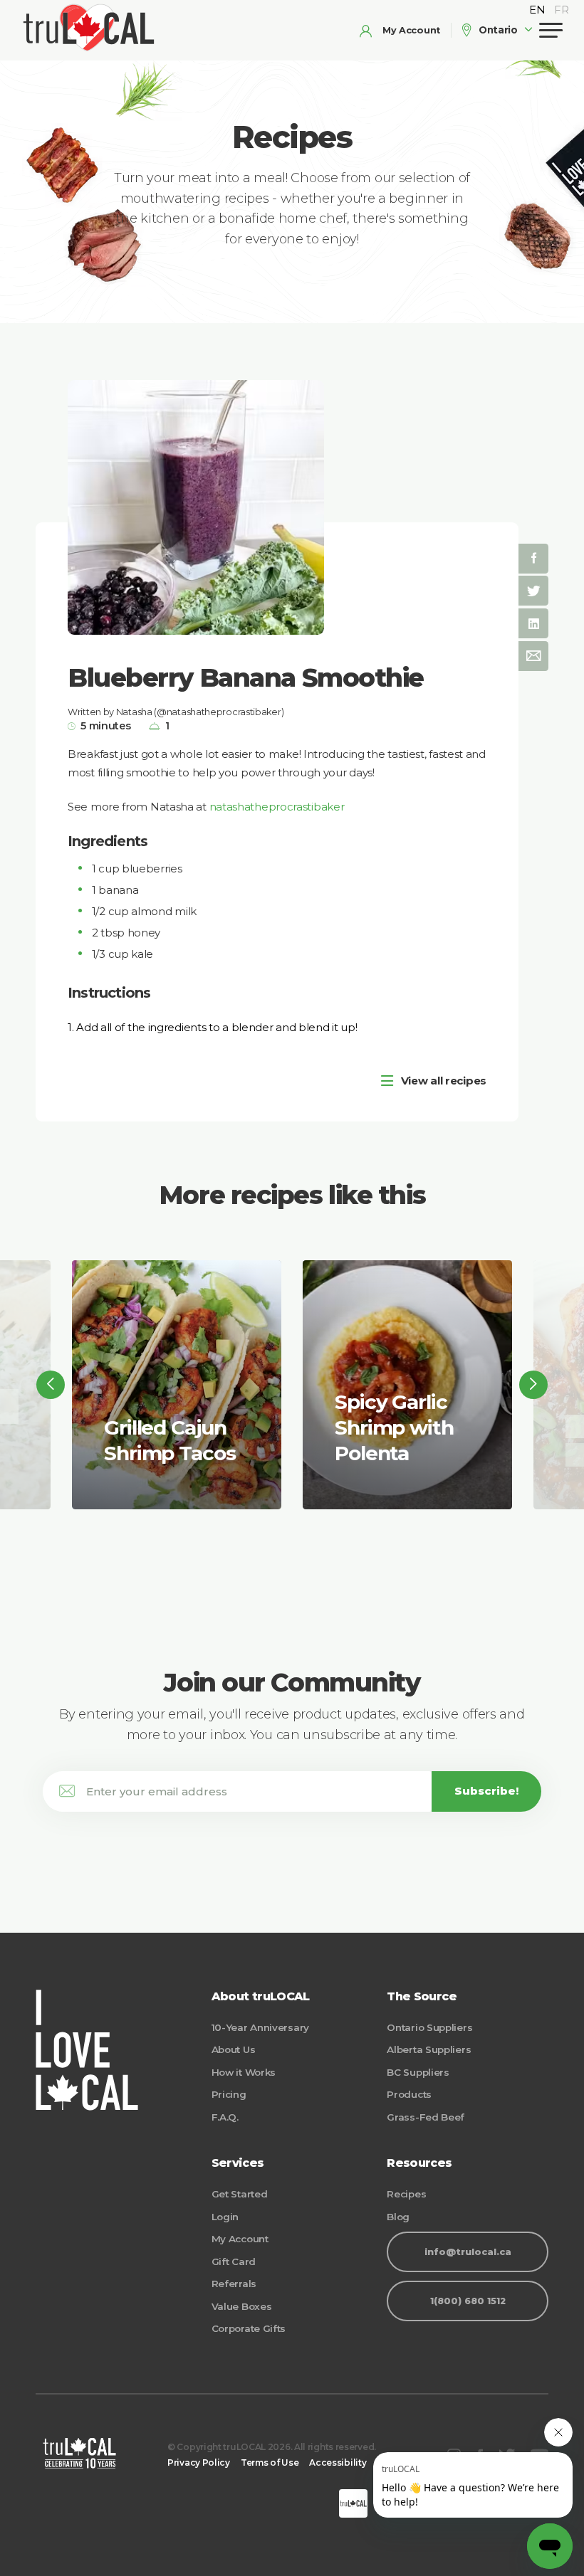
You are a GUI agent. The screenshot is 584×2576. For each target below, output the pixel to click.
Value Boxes (242, 2306)
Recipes (406, 2194)
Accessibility (338, 2462)
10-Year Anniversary (260, 2027)
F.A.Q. (225, 2117)
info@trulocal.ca (468, 2252)
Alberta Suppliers (429, 2049)
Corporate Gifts (249, 2328)
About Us (234, 2049)
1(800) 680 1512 (468, 2301)
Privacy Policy (199, 2462)
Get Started (240, 2194)
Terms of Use (270, 2462)
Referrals (234, 2284)
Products (409, 2094)
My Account (240, 2239)
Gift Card (234, 2261)
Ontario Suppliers (429, 2027)
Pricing (229, 2094)
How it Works (244, 2072)
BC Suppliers (418, 2072)
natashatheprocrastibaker (277, 807)
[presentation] (51, 1385)
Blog (398, 2217)
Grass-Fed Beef (426, 2117)
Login (225, 2217)
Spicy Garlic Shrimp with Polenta (394, 1428)
